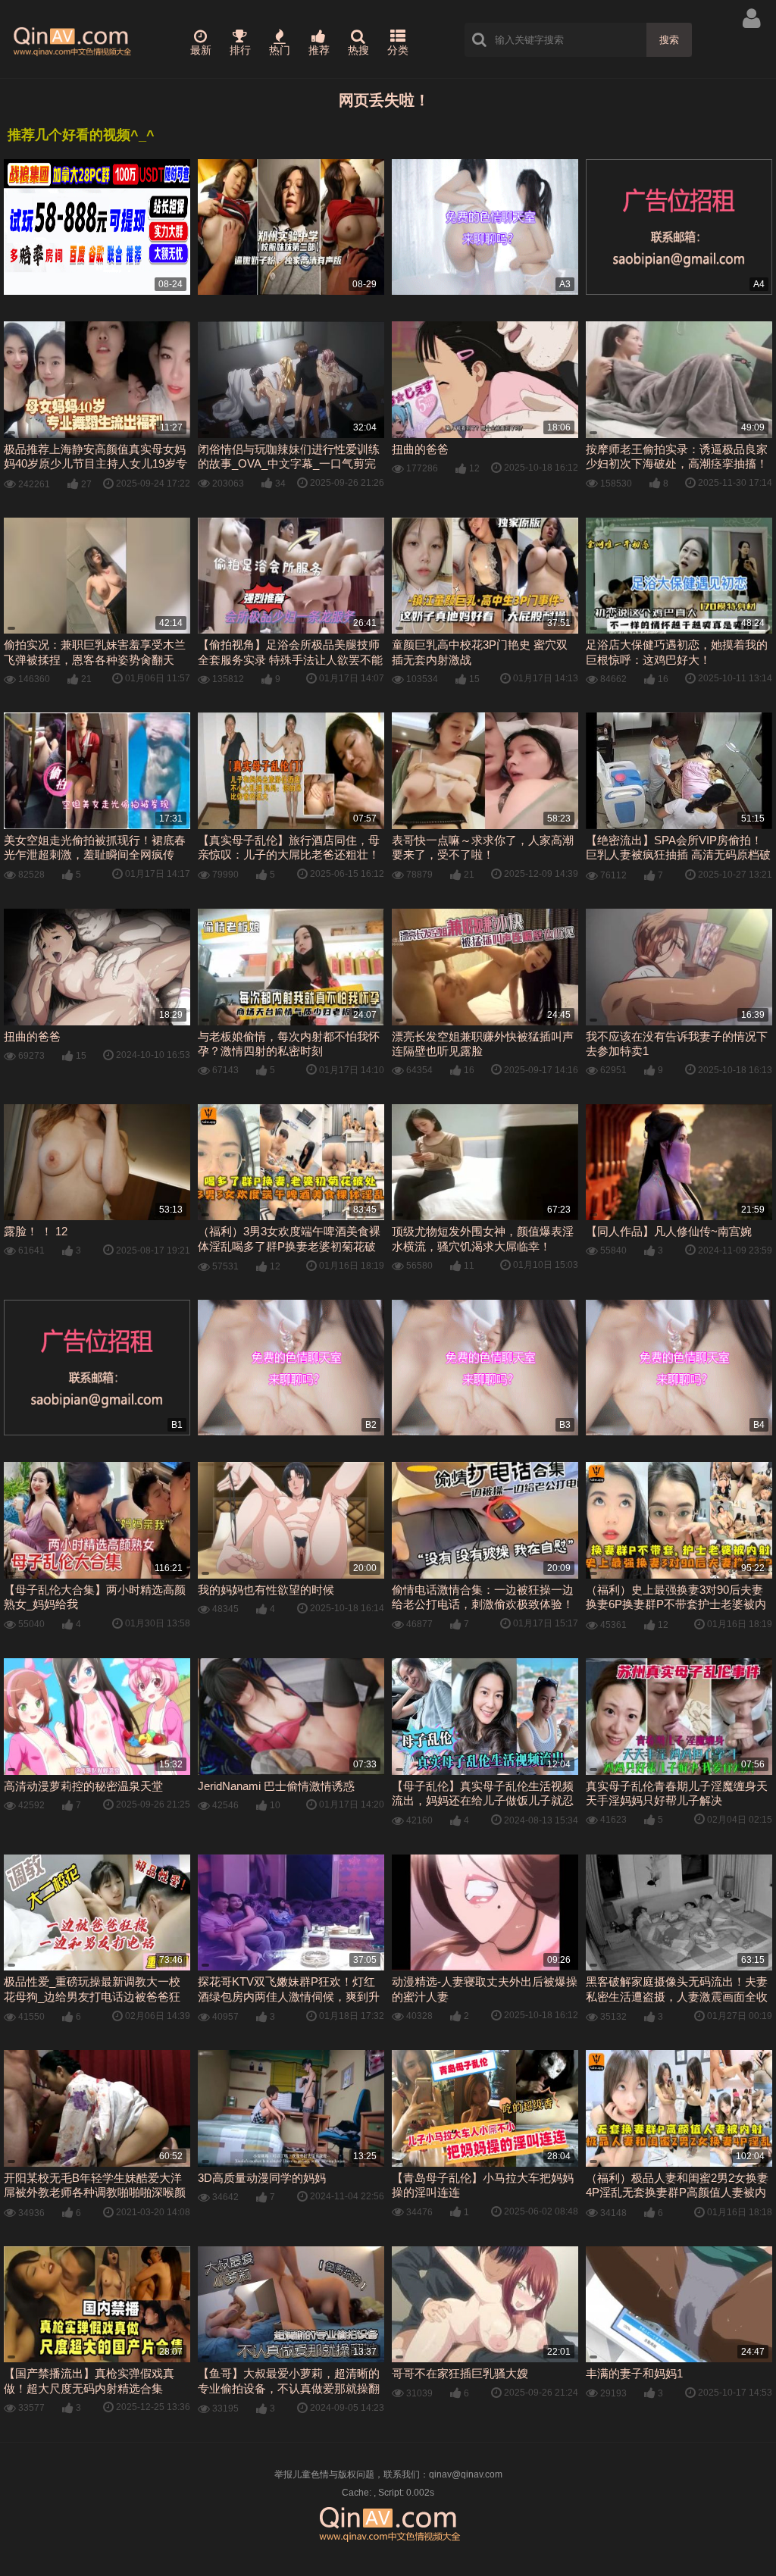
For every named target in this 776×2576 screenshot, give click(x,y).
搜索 (669, 40)
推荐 (319, 50)
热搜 (358, 50)
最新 (201, 50)
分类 (398, 50)
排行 (240, 50)
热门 (280, 50)
